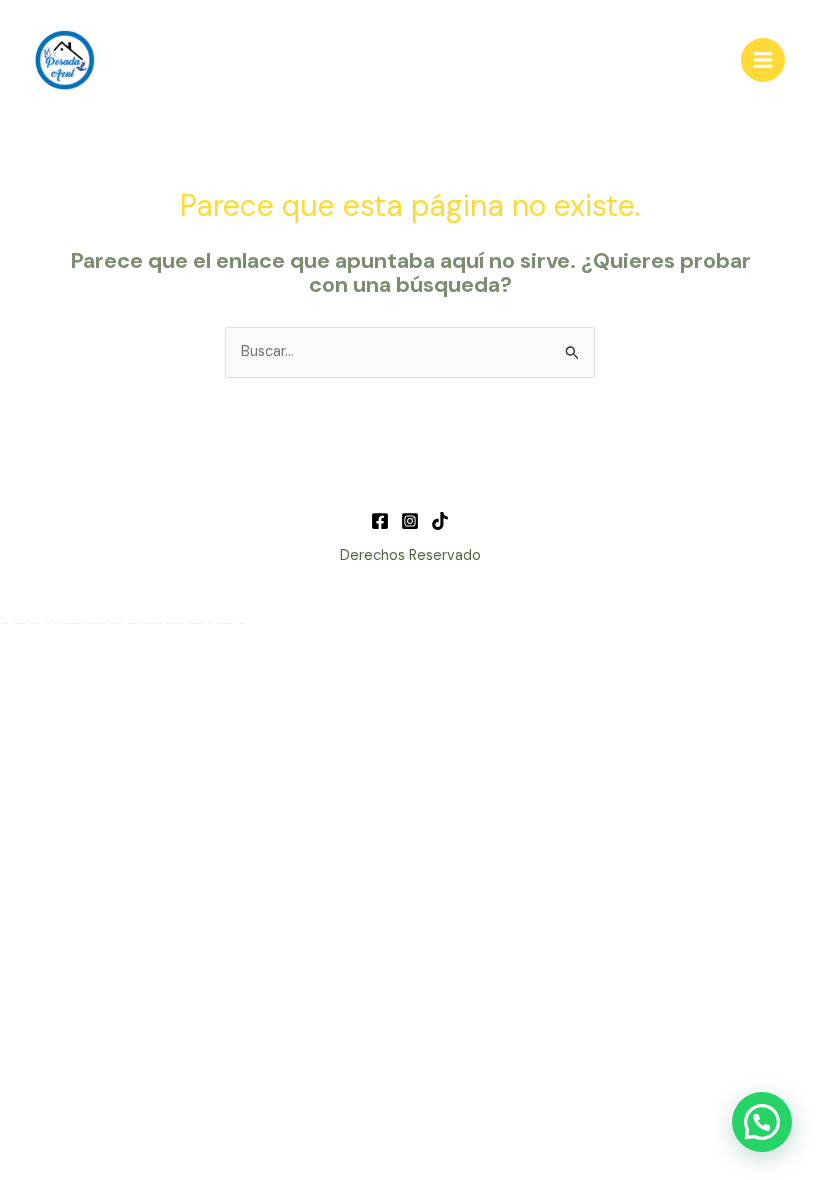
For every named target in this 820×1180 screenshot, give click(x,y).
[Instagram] (410, 521)
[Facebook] (380, 521)
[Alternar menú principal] (763, 60)
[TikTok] (440, 521)
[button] (762, 1122)
